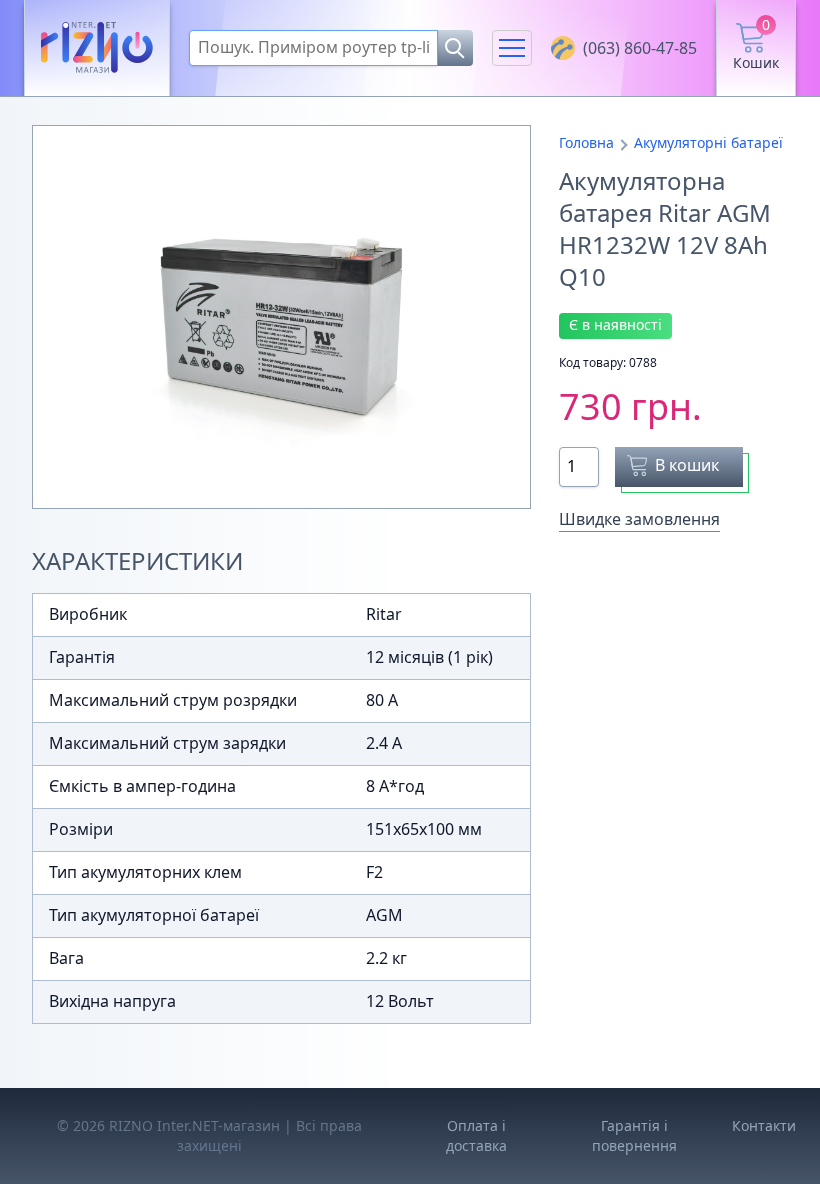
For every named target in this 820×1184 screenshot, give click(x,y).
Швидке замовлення (639, 519)
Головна (586, 142)
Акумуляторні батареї (708, 142)
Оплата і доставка (476, 1135)
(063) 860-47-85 (640, 48)
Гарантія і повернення (634, 1135)
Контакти (764, 1125)
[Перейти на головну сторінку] (97, 48)
